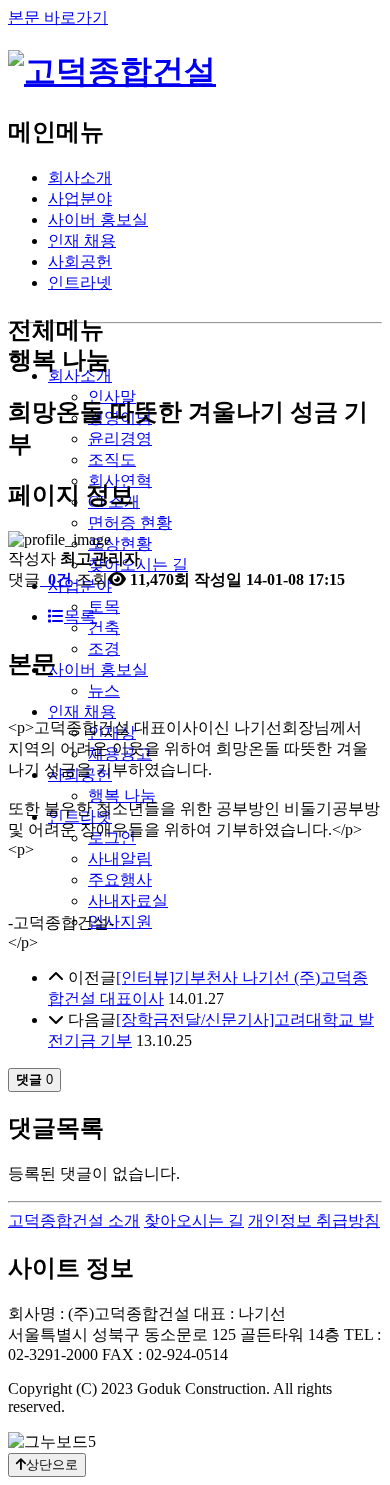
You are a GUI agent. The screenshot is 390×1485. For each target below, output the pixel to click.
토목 (104, 606)
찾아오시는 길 (194, 1220)
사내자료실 (128, 900)
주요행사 (120, 879)
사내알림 (120, 858)
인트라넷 (80, 282)
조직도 (112, 459)
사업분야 (80, 198)
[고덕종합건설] (112, 71)
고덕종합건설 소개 (74, 1220)
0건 (58, 579)
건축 (104, 627)
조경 (104, 648)
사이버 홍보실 (98, 219)
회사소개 (80, 177)
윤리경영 (120, 438)
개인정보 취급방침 (314, 1220)
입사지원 (120, 921)
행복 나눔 (122, 795)
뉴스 (104, 690)
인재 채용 (82, 240)
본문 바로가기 (58, 17)
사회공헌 (80, 261)
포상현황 (120, 543)
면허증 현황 (130, 522)
